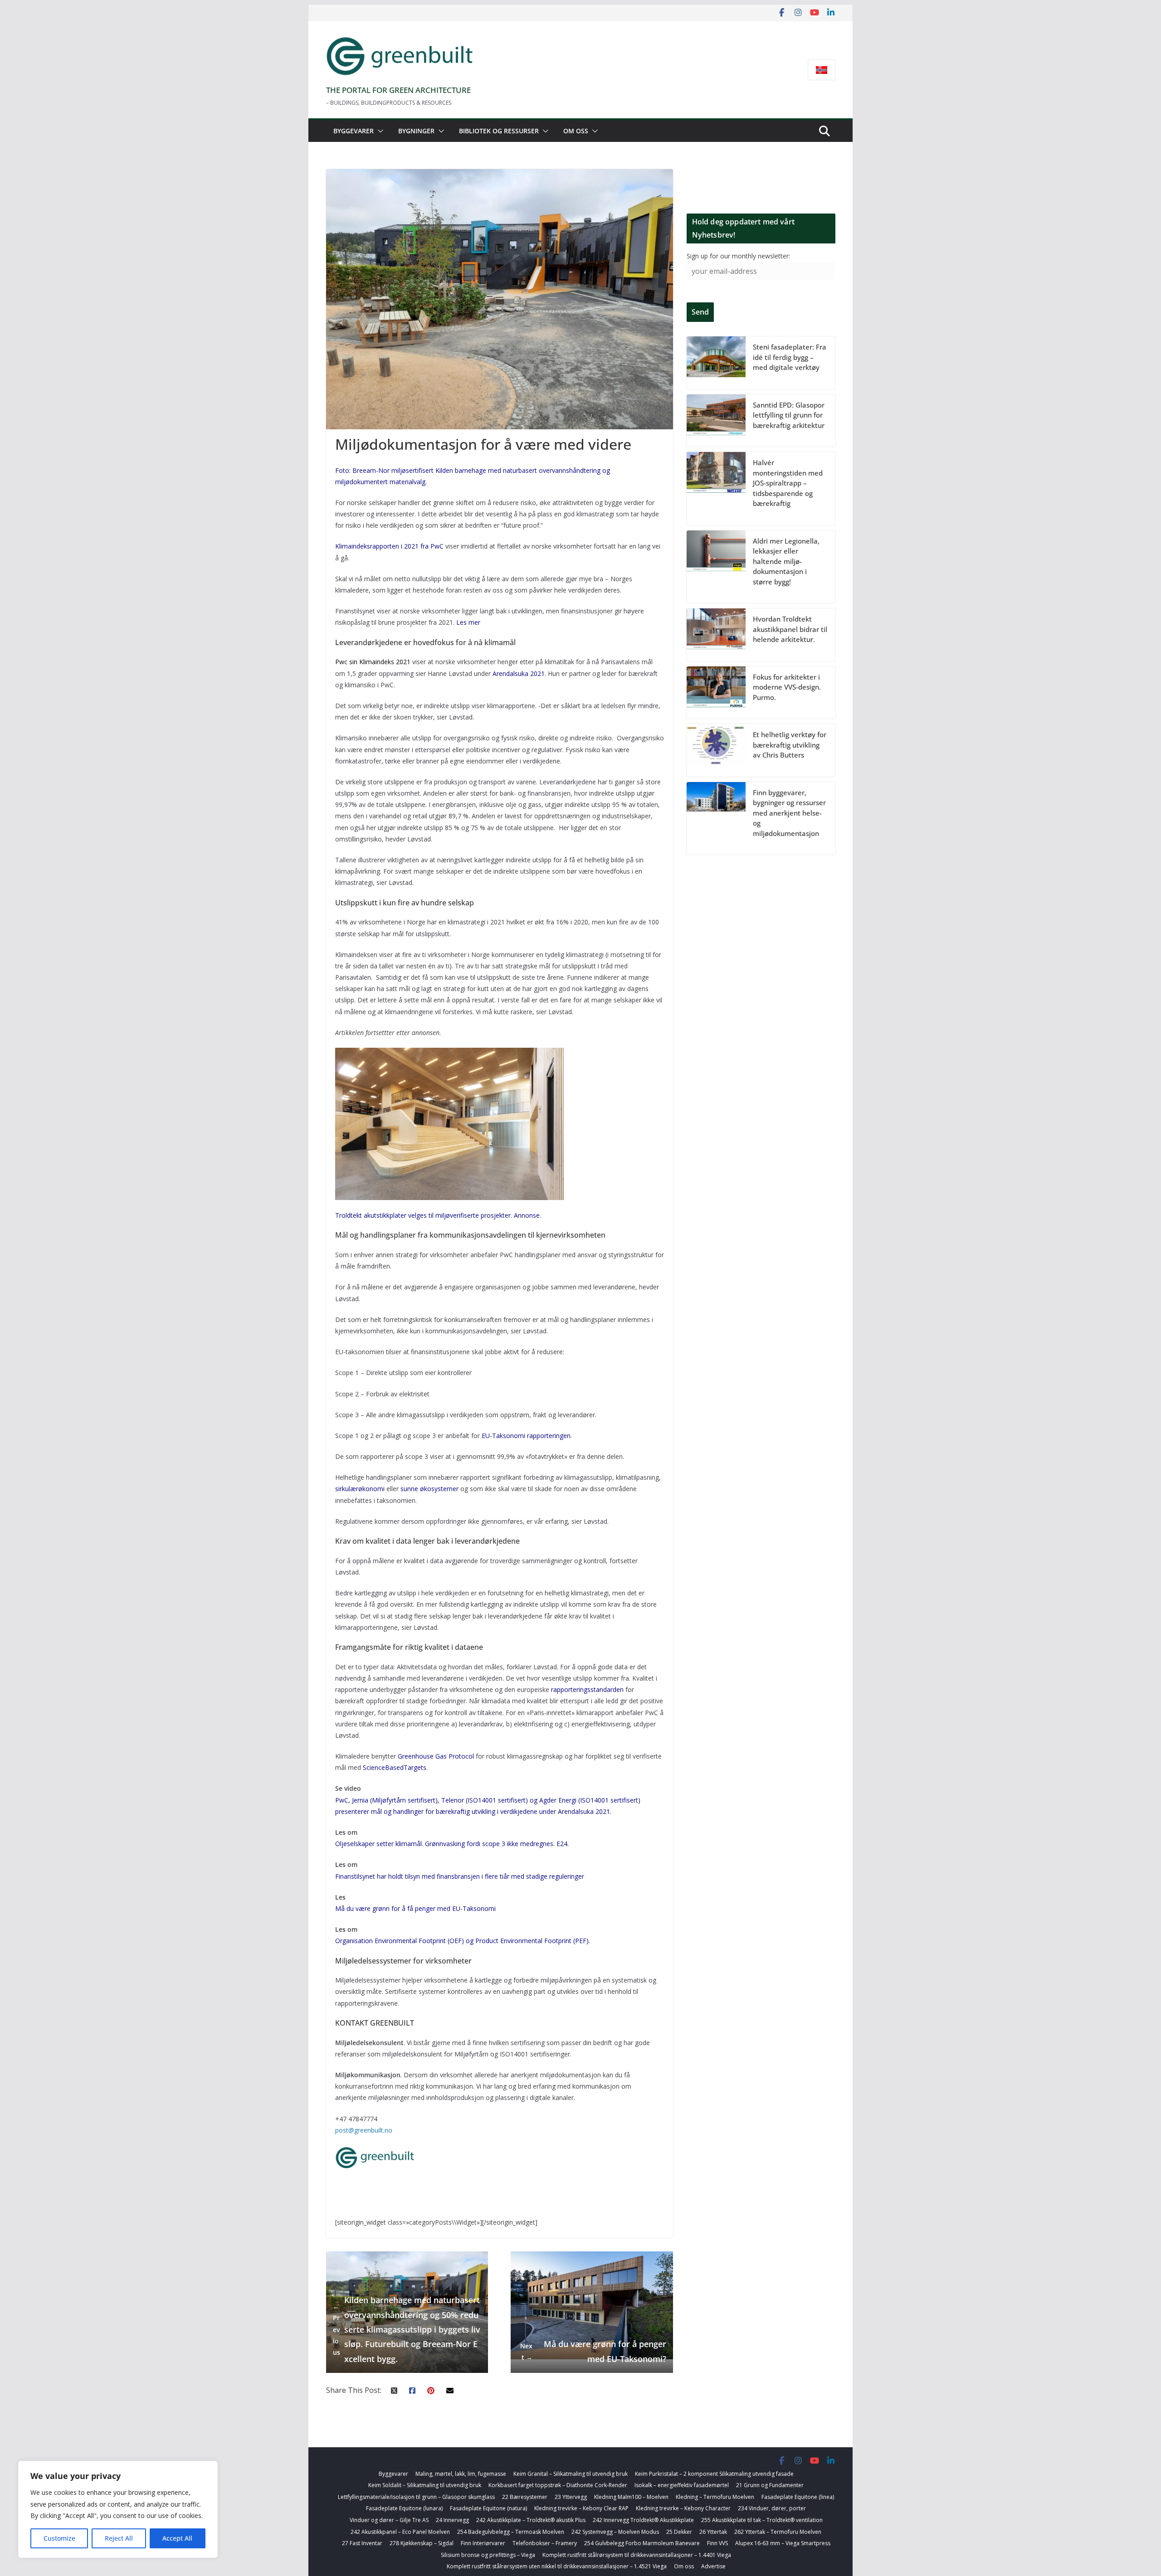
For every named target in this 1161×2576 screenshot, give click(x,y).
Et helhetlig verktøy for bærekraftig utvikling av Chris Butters (790, 745)
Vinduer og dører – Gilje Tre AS (389, 2520)
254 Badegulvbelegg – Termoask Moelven (511, 2532)
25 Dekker (679, 2532)
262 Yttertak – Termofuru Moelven (778, 2532)
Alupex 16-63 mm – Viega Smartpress (783, 2543)
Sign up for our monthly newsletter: (738, 256)
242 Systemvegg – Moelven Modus (615, 2532)
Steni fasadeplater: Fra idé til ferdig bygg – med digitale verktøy (790, 357)
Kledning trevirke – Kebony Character (683, 2508)
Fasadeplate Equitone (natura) (488, 2508)
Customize (59, 2538)
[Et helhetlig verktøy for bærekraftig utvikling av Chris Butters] (716, 750)
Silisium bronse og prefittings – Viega (488, 2555)
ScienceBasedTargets (395, 1767)
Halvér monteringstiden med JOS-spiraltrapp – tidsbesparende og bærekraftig (788, 483)
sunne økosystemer (429, 1489)
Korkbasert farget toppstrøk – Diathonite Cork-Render (558, 2485)
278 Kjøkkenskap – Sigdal (422, 2543)
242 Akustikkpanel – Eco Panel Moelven (400, 2532)
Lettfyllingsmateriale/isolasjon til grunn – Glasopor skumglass (416, 2497)
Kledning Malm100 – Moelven (631, 2497)
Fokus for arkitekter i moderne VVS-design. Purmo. (787, 687)
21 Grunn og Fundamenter (770, 2485)
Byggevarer (354, 131)
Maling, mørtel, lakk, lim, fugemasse (461, 2474)
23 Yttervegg (571, 2497)
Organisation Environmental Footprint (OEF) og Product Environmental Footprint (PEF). (463, 1941)
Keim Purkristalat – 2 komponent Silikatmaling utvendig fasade (714, 2474)
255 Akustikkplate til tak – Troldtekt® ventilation (762, 2520)
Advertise (713, 2566)
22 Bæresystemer (525, 2497)
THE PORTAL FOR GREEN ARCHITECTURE (398, 90)
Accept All (177, 2538)
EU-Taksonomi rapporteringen (526, 1436)
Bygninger (416, 131)
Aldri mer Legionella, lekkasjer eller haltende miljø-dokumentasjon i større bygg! (786, 561)
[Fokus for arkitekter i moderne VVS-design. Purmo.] (716, 693)
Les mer (468, 622)
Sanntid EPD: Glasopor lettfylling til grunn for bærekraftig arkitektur (789, 415)
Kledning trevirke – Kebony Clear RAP (581, 2508)
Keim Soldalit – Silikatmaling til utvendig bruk (425, 2485)
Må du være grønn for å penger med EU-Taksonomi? (593, 2351)
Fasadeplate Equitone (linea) (798, 2497)
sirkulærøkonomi (360, 1489)
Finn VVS (717, 2543)
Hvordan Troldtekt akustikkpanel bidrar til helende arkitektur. (790, 629)
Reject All (119, 2538)
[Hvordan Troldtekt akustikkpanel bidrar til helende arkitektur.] (716, 635)
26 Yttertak (713, 2532)
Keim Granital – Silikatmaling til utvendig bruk (571, 2474)
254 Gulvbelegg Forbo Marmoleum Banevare (642, 2543)
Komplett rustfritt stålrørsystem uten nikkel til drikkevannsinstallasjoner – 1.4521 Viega (557, 2566)
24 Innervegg (452, 2520)
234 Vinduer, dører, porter (772, 2508)
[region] (118, 2509)
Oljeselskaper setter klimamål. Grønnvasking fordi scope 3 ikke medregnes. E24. (452, 1844)
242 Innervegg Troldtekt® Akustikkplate (643, 2520)
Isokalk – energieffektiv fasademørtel (682, 2485)
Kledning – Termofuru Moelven (715, 2497)
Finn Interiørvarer (483, 2543)
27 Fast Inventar (362, 2543)
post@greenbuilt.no (364, 2130)
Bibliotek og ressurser (499, 131)
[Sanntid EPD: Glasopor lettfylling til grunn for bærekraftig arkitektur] (716, 421)
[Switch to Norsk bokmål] (822, 70)
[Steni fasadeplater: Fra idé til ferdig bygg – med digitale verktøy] (716, 363)
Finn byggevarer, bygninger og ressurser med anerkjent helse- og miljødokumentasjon (789, 813)
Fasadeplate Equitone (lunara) (404, 2508)
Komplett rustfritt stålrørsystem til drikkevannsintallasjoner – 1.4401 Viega (637, 2555)
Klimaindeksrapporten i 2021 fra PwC (389, 546)
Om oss (576, 131)
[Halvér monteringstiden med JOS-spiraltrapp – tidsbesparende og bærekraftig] (716, 488)
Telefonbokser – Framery (545, 2543)
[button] (379, 131)
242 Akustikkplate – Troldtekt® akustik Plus (531, 2520)
